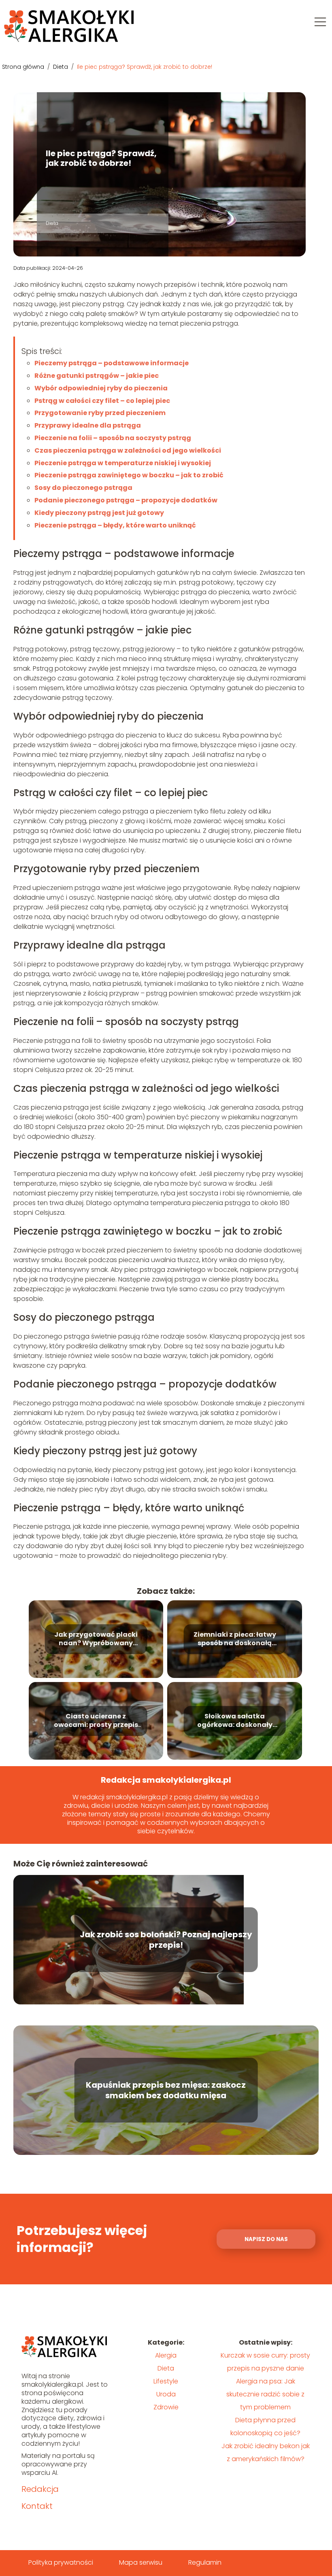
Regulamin (205, 2562)
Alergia (166, 2355)
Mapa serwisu (141, 2562)
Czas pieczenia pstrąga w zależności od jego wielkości (128, 450)
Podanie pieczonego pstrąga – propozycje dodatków (126, 500)
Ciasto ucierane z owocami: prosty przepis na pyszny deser (96, 1721)
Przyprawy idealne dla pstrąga (88, 425)
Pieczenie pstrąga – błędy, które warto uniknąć (115, 525)
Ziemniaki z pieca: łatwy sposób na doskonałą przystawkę (235, 1640)
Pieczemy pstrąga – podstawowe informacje (112, 363)
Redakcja (40, 2489)
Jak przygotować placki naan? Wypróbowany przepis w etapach (96, 1640)
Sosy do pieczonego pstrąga (83, 488)
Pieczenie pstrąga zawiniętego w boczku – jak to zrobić (129, 475)
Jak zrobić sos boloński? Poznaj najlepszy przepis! (166, 1940)
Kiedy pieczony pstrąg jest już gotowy (99, 513)
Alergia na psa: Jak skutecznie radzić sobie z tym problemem (265, 2394)
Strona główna (24, 67)
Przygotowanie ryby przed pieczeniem (100, 413)
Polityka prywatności (61, 2562)
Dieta (61, 67)
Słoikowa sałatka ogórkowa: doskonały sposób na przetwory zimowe (235, 1721)
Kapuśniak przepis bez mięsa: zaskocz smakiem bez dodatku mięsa (166, 2090)
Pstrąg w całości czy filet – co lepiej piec (102, 401)
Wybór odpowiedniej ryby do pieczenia (101, 388)
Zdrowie (166, 2407)
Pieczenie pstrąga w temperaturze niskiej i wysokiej (123, 463)
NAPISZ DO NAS (266, 2239)
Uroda (166, 2394)
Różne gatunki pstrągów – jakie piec (97, 376)
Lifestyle (166, 2381)
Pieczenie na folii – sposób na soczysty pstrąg (113, 438)
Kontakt (37, 2506)
